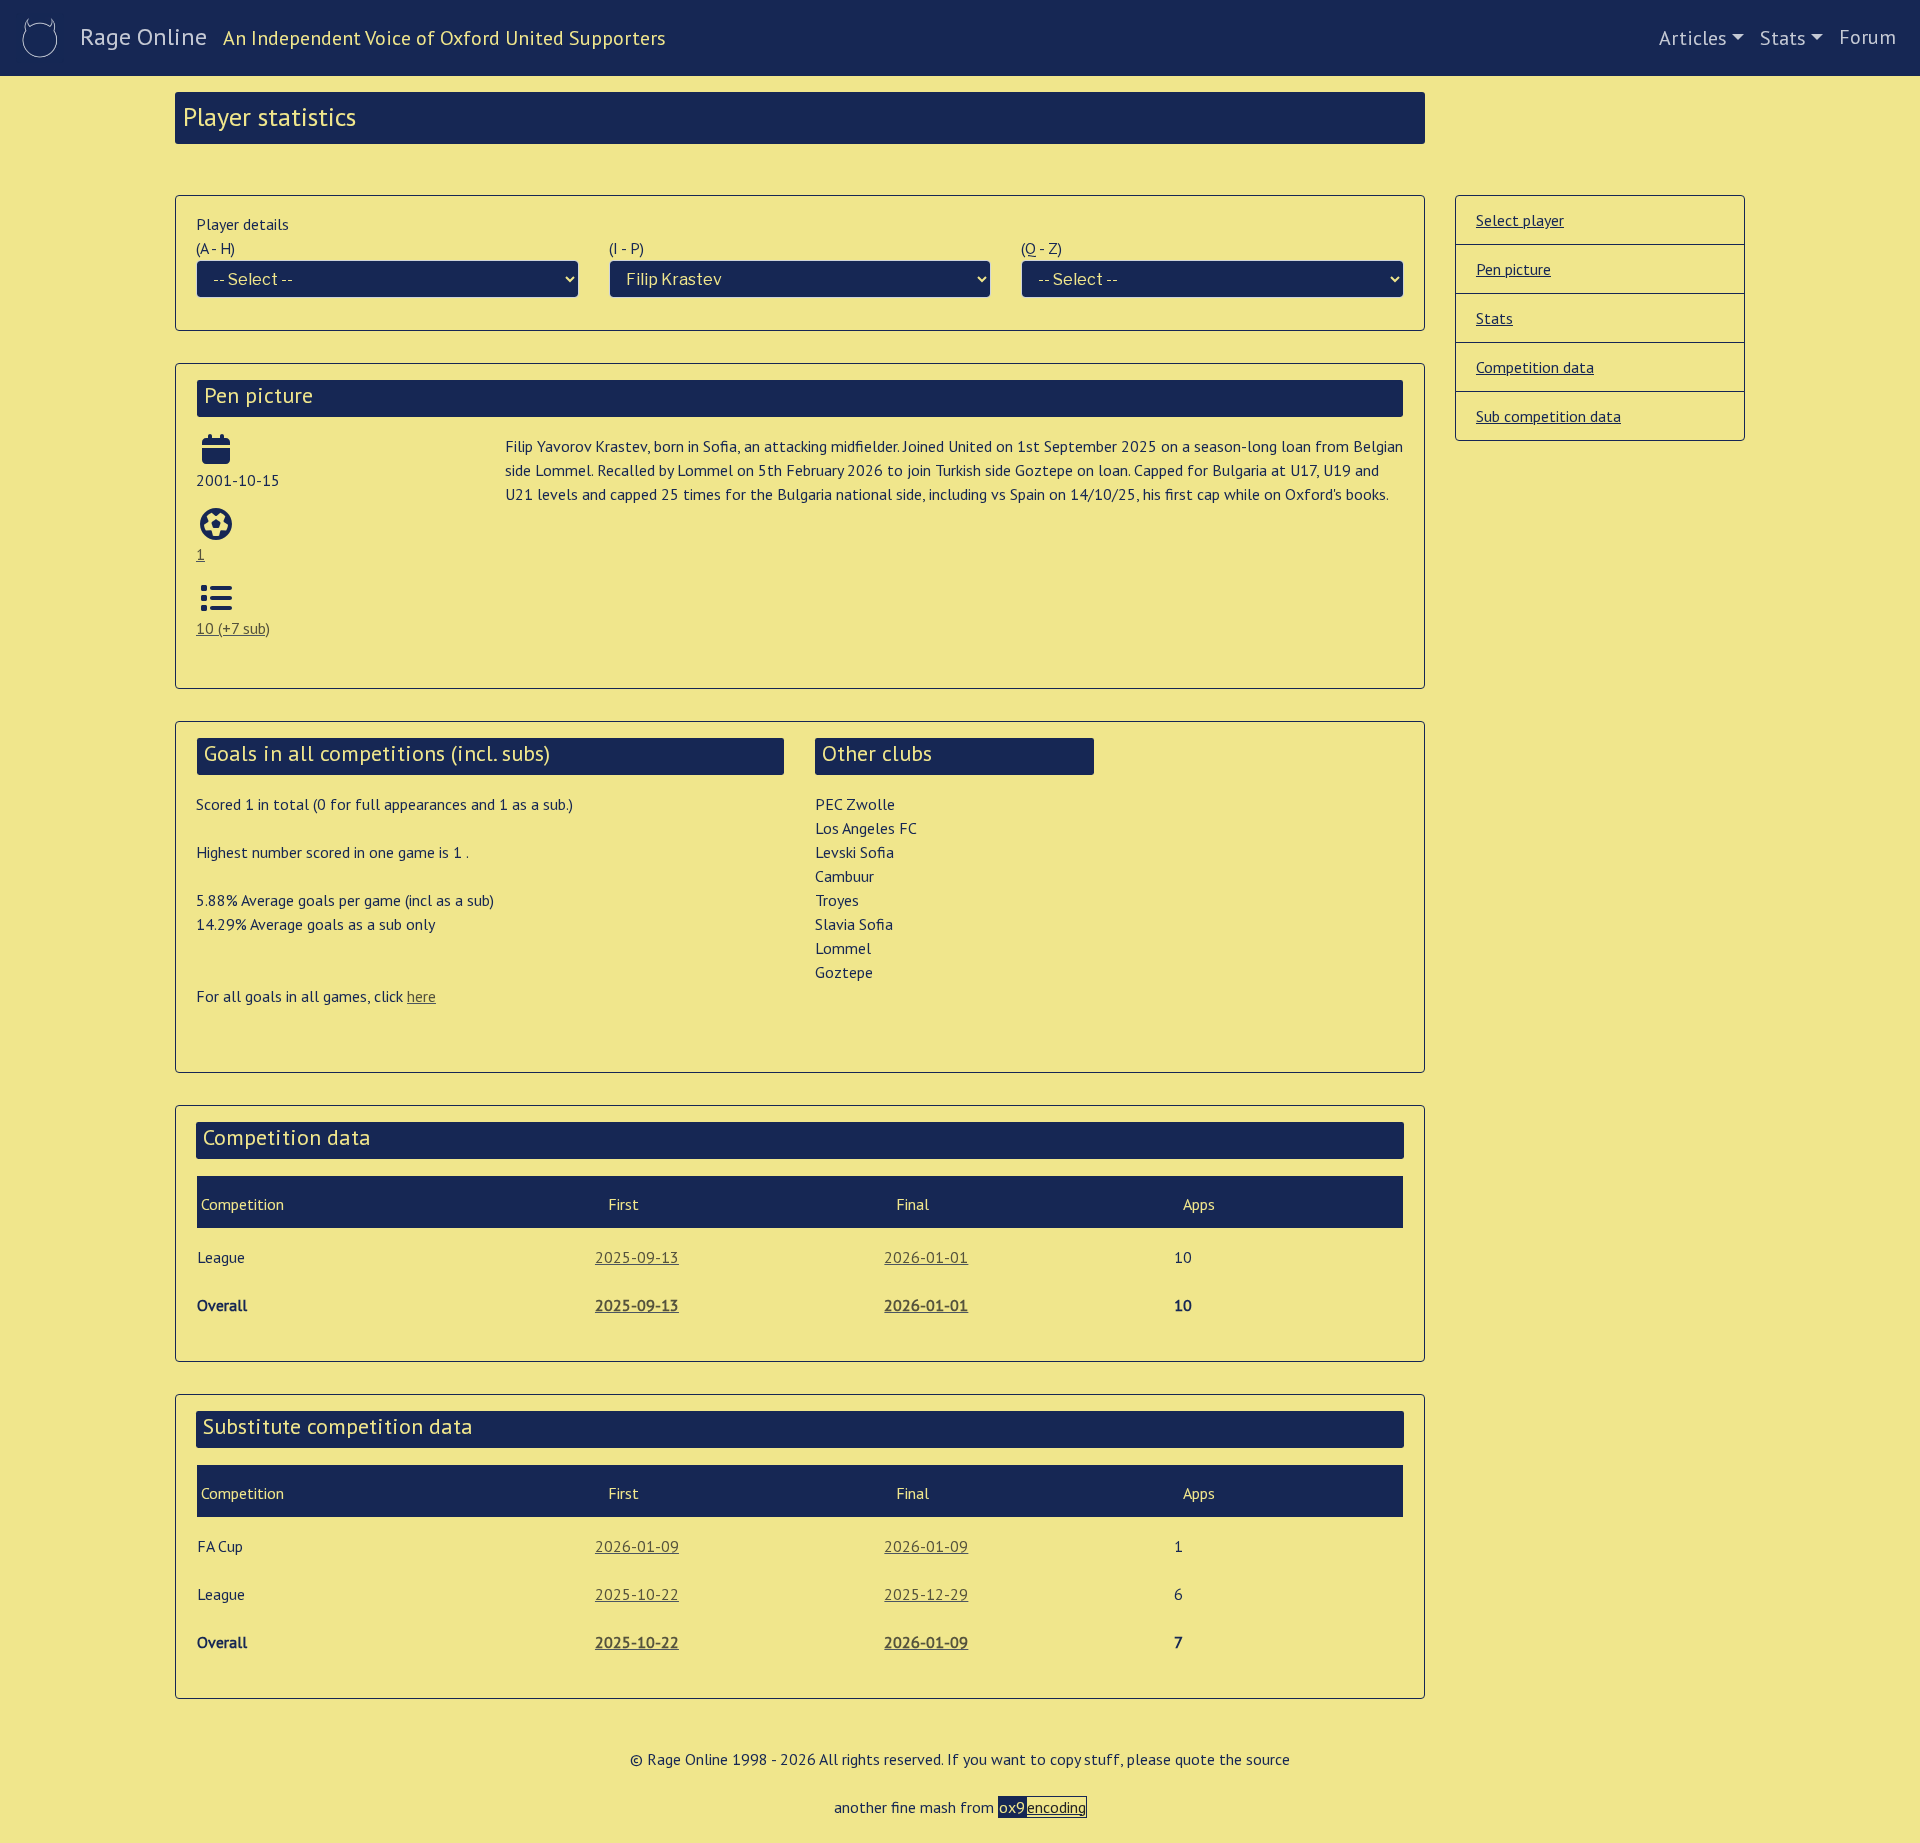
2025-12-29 (926, 1594)
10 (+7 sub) (233, 628)
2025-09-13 (637, 1257)
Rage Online (143, 36)
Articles (1693, 38)
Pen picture (1513, 269)
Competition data (1535, 367)
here (421, 996)
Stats (1783, 38)
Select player (1520, 220)
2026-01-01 (926, 1257)
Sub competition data (1548, 416)
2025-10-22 (637, 1594)
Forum (1867, 37)
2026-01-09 (637, 1546)
